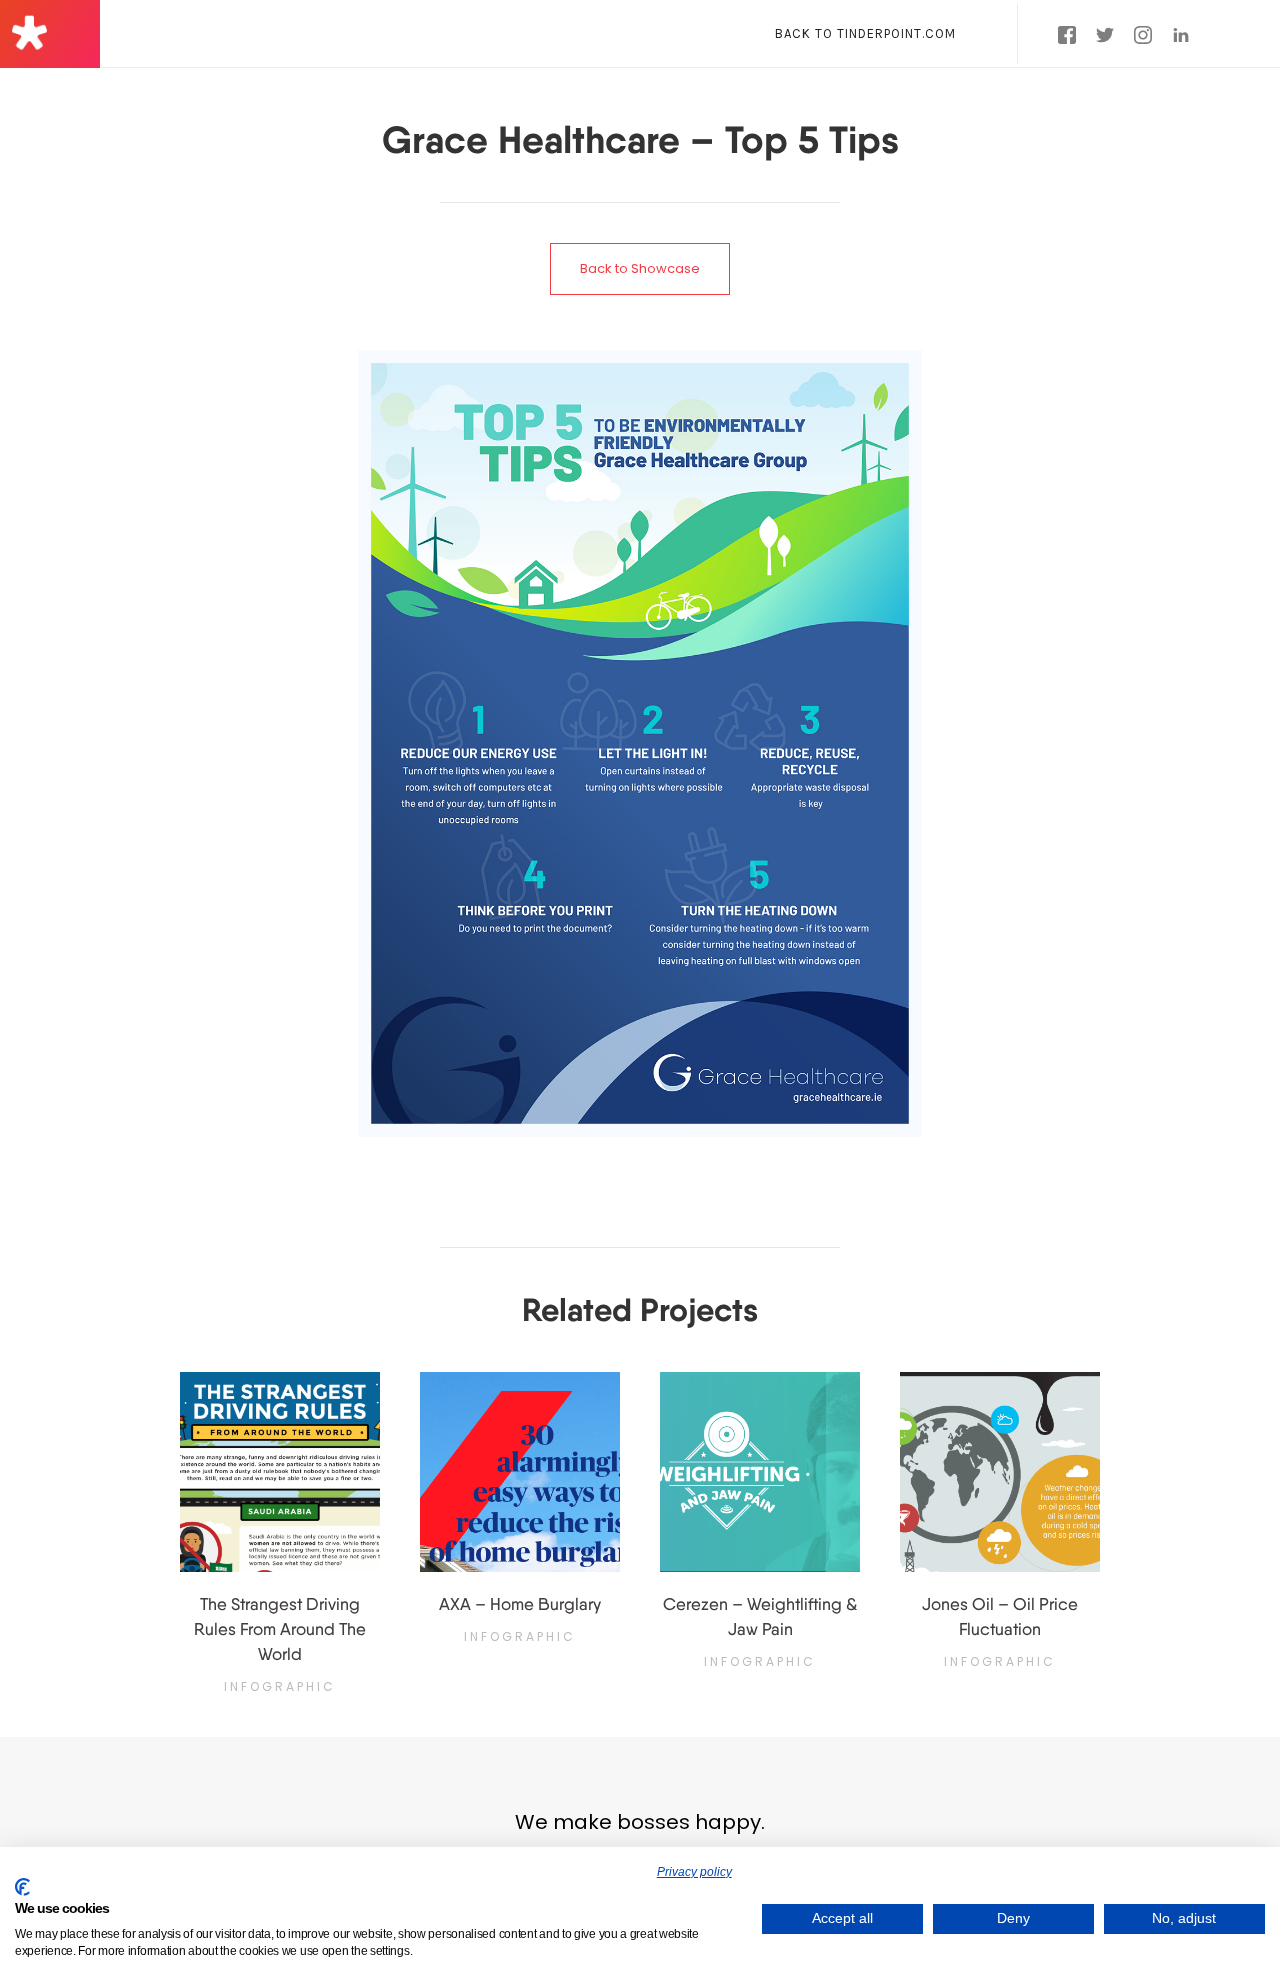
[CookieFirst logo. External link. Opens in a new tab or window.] (22, 1887)
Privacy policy (694, 1872)
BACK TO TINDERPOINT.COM (865, 33)
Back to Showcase (640, 268)
